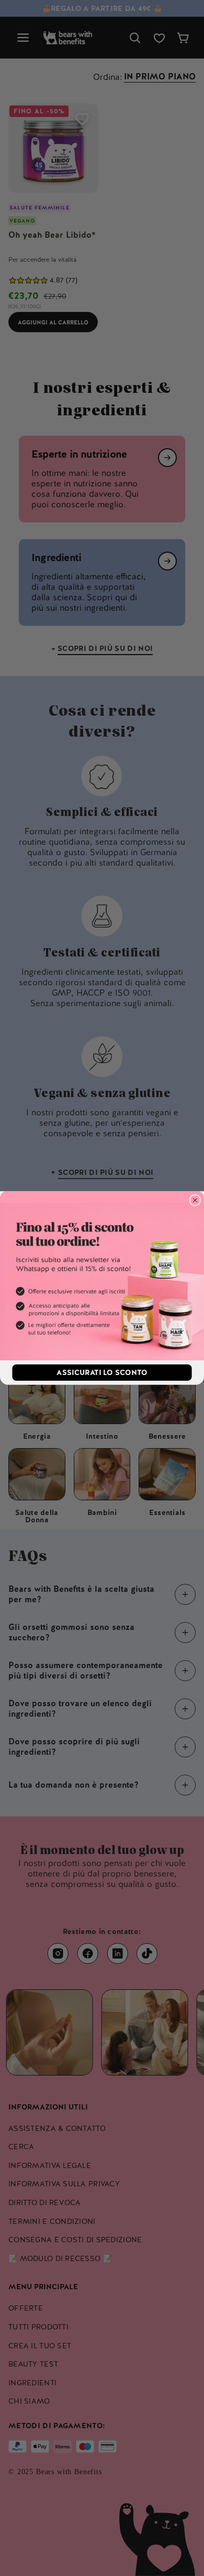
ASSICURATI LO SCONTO (102, 1372)
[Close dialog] (195, 1200)
